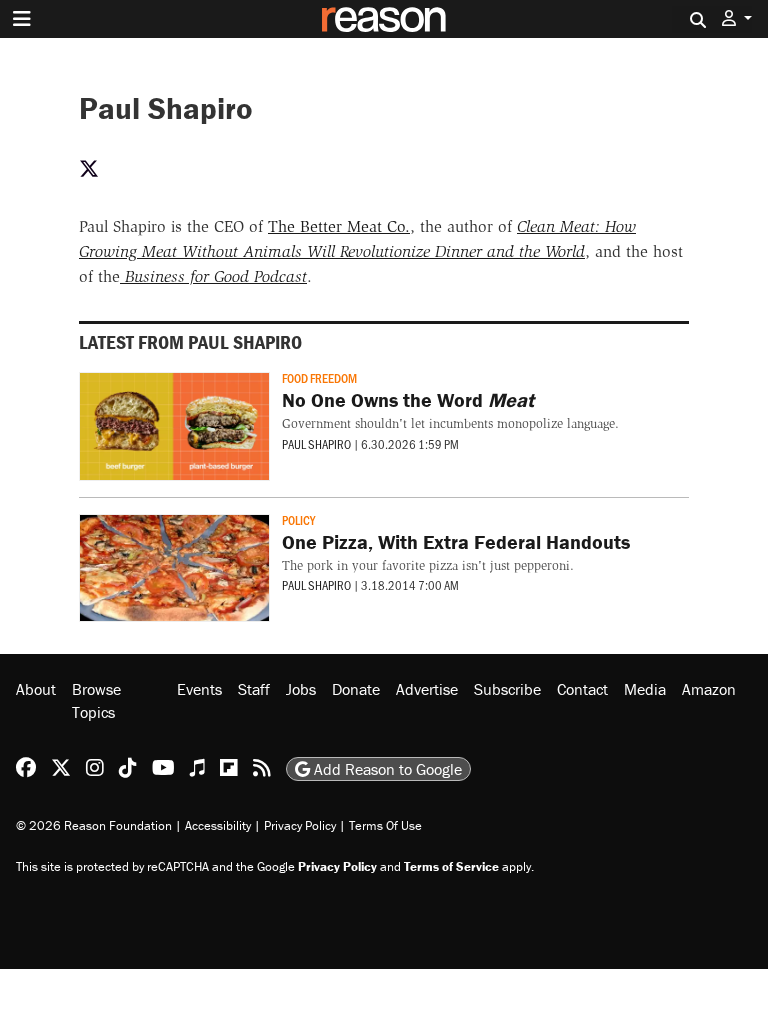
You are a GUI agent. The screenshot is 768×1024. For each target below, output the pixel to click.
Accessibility (218, 825)
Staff (254, 689)
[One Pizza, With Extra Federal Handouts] (174, 568)
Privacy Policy (300, 825)
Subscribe (507, 689)
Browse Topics (96, 700)
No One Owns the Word (408, 399)
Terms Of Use (385, 825)
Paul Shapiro (316, 444)
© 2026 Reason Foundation (94, 825)
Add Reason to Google (386, 769)
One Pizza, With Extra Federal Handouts (456, 541)
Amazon (709, 689)
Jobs (301, 689)
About (36, 689)
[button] (737, 18)
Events (199, 689)
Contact (582, 689)
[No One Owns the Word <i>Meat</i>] (174, 426)
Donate (356, 689)
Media (645, 689)
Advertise (427, 689)
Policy (298, 520)
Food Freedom (319, 378)
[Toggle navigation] (22, 19)
